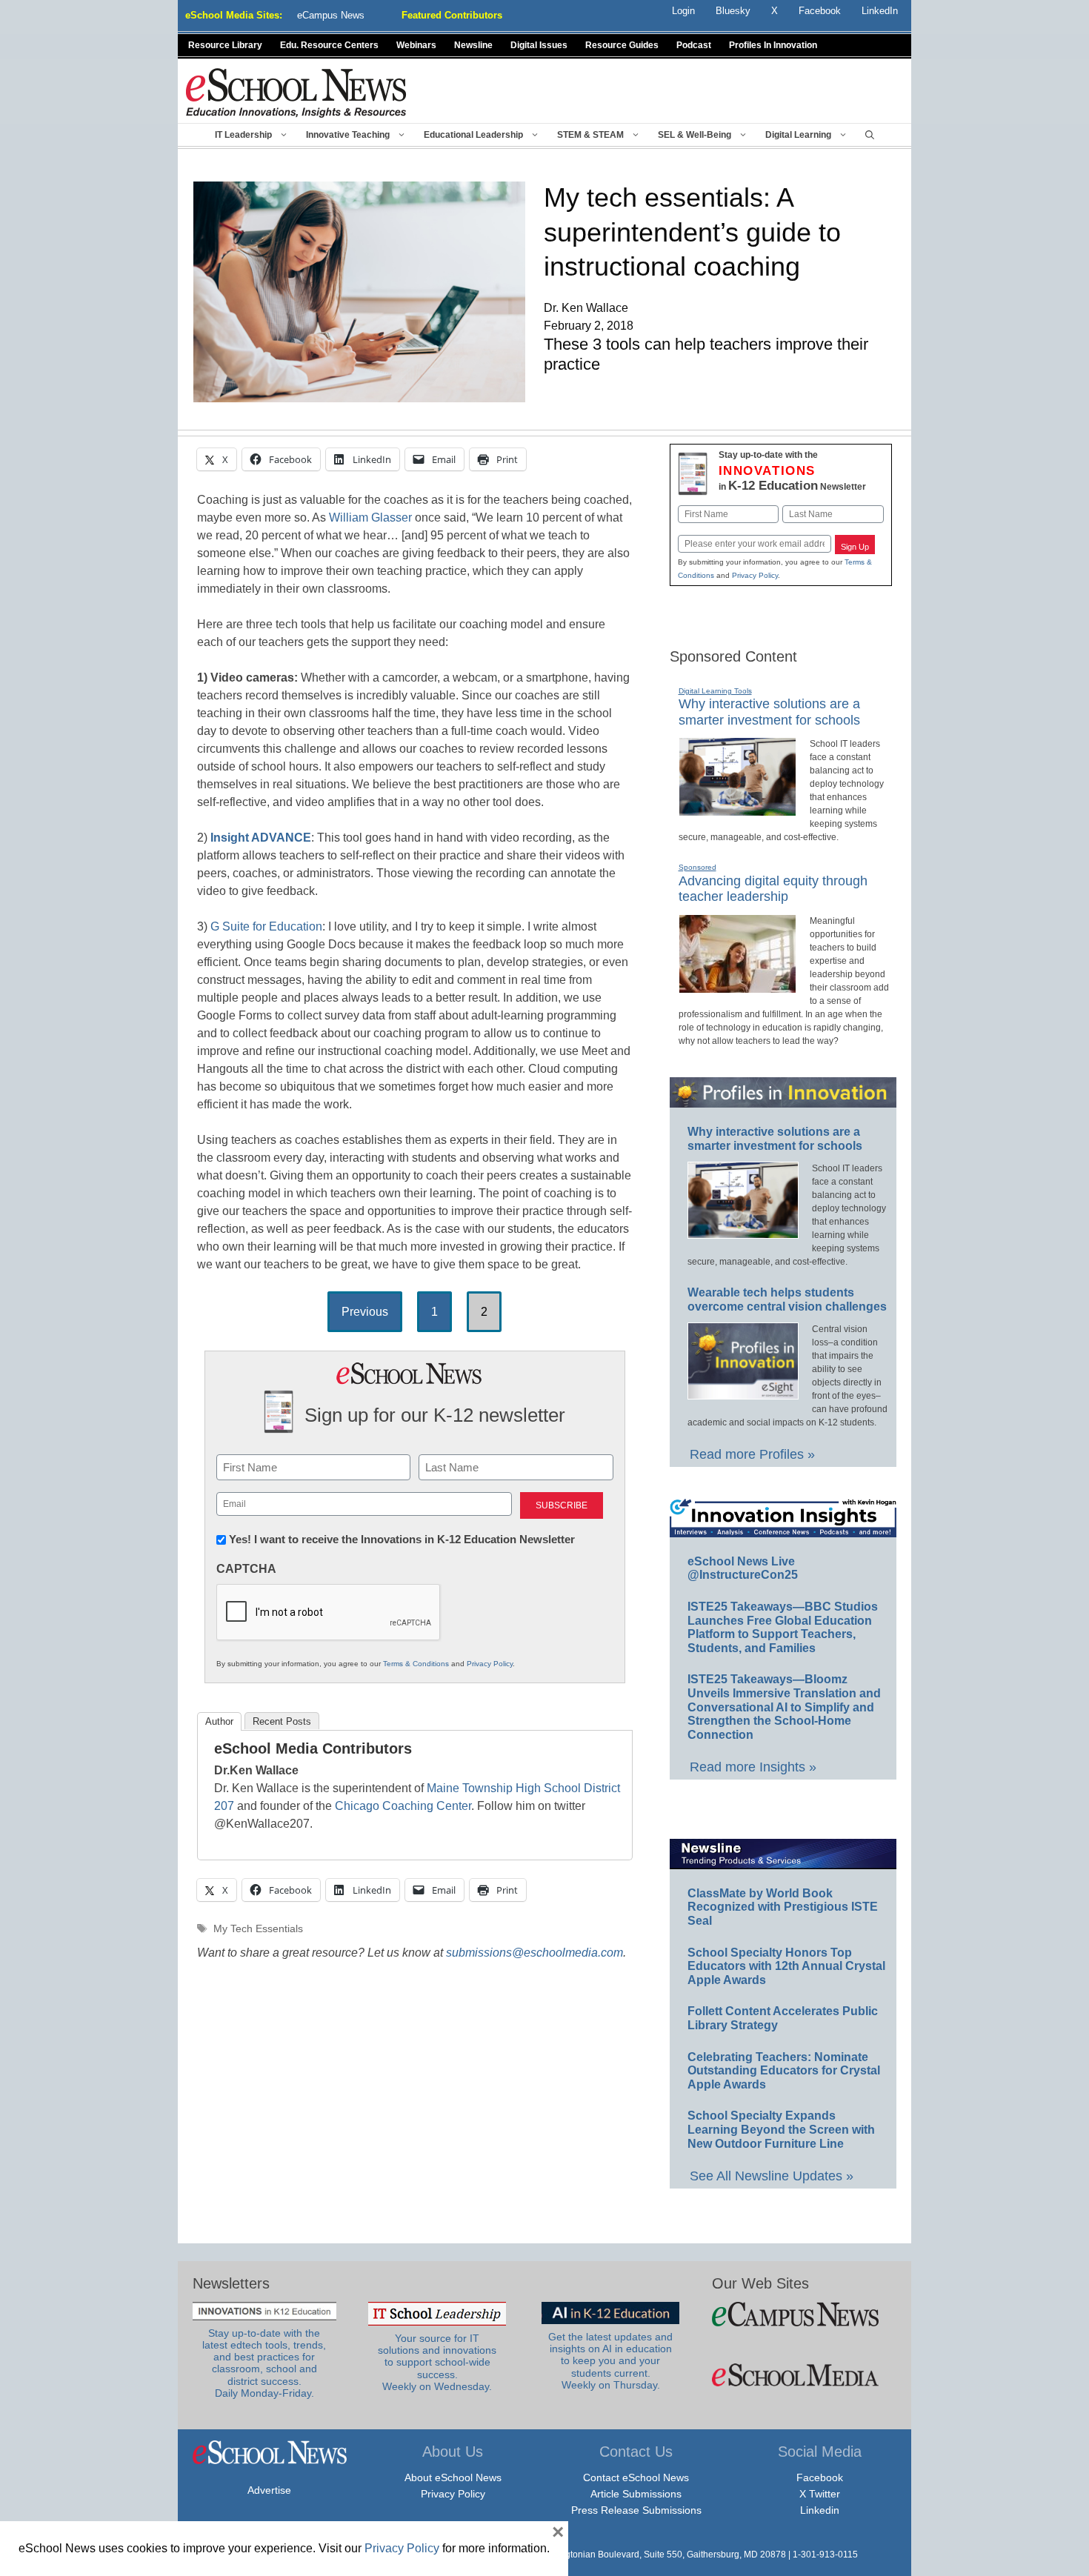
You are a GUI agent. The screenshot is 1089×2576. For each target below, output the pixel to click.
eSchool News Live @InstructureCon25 (743, 1568)
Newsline (473, 45)
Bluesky (733, 11)
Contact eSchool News (636, 2477)
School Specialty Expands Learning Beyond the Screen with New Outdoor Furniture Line (781, 2129)
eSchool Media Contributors (313, 1748)
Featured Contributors (452, 15)
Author (219, 1721)
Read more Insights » (753, 1767)
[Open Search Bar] (870, 135)
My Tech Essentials (258, 1929)
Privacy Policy (490, 1664)
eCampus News (331, 15)
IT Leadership (243, 135)
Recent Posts (282, 1721)
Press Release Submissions (636, 2510)
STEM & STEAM (590, 135)
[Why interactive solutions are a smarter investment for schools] (737, 810)
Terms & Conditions (416, 1664)
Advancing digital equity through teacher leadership (773, 889)
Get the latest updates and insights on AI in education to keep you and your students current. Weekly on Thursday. (610, 2361)
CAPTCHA (246, 1569)
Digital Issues (539, 45)
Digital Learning (798, 135)
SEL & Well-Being (695, 135)
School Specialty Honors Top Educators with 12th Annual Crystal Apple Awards (786, 1966)
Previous (365, 1312)
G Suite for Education (266, 926)
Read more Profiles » (752, 1454)
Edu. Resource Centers (329, 45)
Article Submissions (636, 2494)
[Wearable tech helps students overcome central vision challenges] (743, 1393)
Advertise (269, 2490)
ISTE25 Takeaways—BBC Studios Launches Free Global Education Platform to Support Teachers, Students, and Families (783, 1627)
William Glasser (370, 517)
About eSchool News (453, 2477)
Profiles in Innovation (773, 45)
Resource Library (225, 45)
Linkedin (820, 2510)
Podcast (694, 45)
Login (683, 11)
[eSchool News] (296, 92)
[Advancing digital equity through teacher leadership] (737, 987)
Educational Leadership (473, 135)
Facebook (820, 2477)
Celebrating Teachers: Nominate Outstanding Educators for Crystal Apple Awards (784, 2071)
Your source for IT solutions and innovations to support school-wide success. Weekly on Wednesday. (437, 2363)
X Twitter (820, 2494)
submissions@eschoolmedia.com (534, 1953)
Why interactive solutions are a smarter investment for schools (769, 712)
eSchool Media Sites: (234, 15)
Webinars (416, 45)
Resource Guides (622, 45)
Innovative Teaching (348, 135)
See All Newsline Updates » (772, 2176)
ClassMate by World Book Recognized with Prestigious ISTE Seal (783, 1907)
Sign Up (855, 547)
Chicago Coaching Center (403, 1806)
